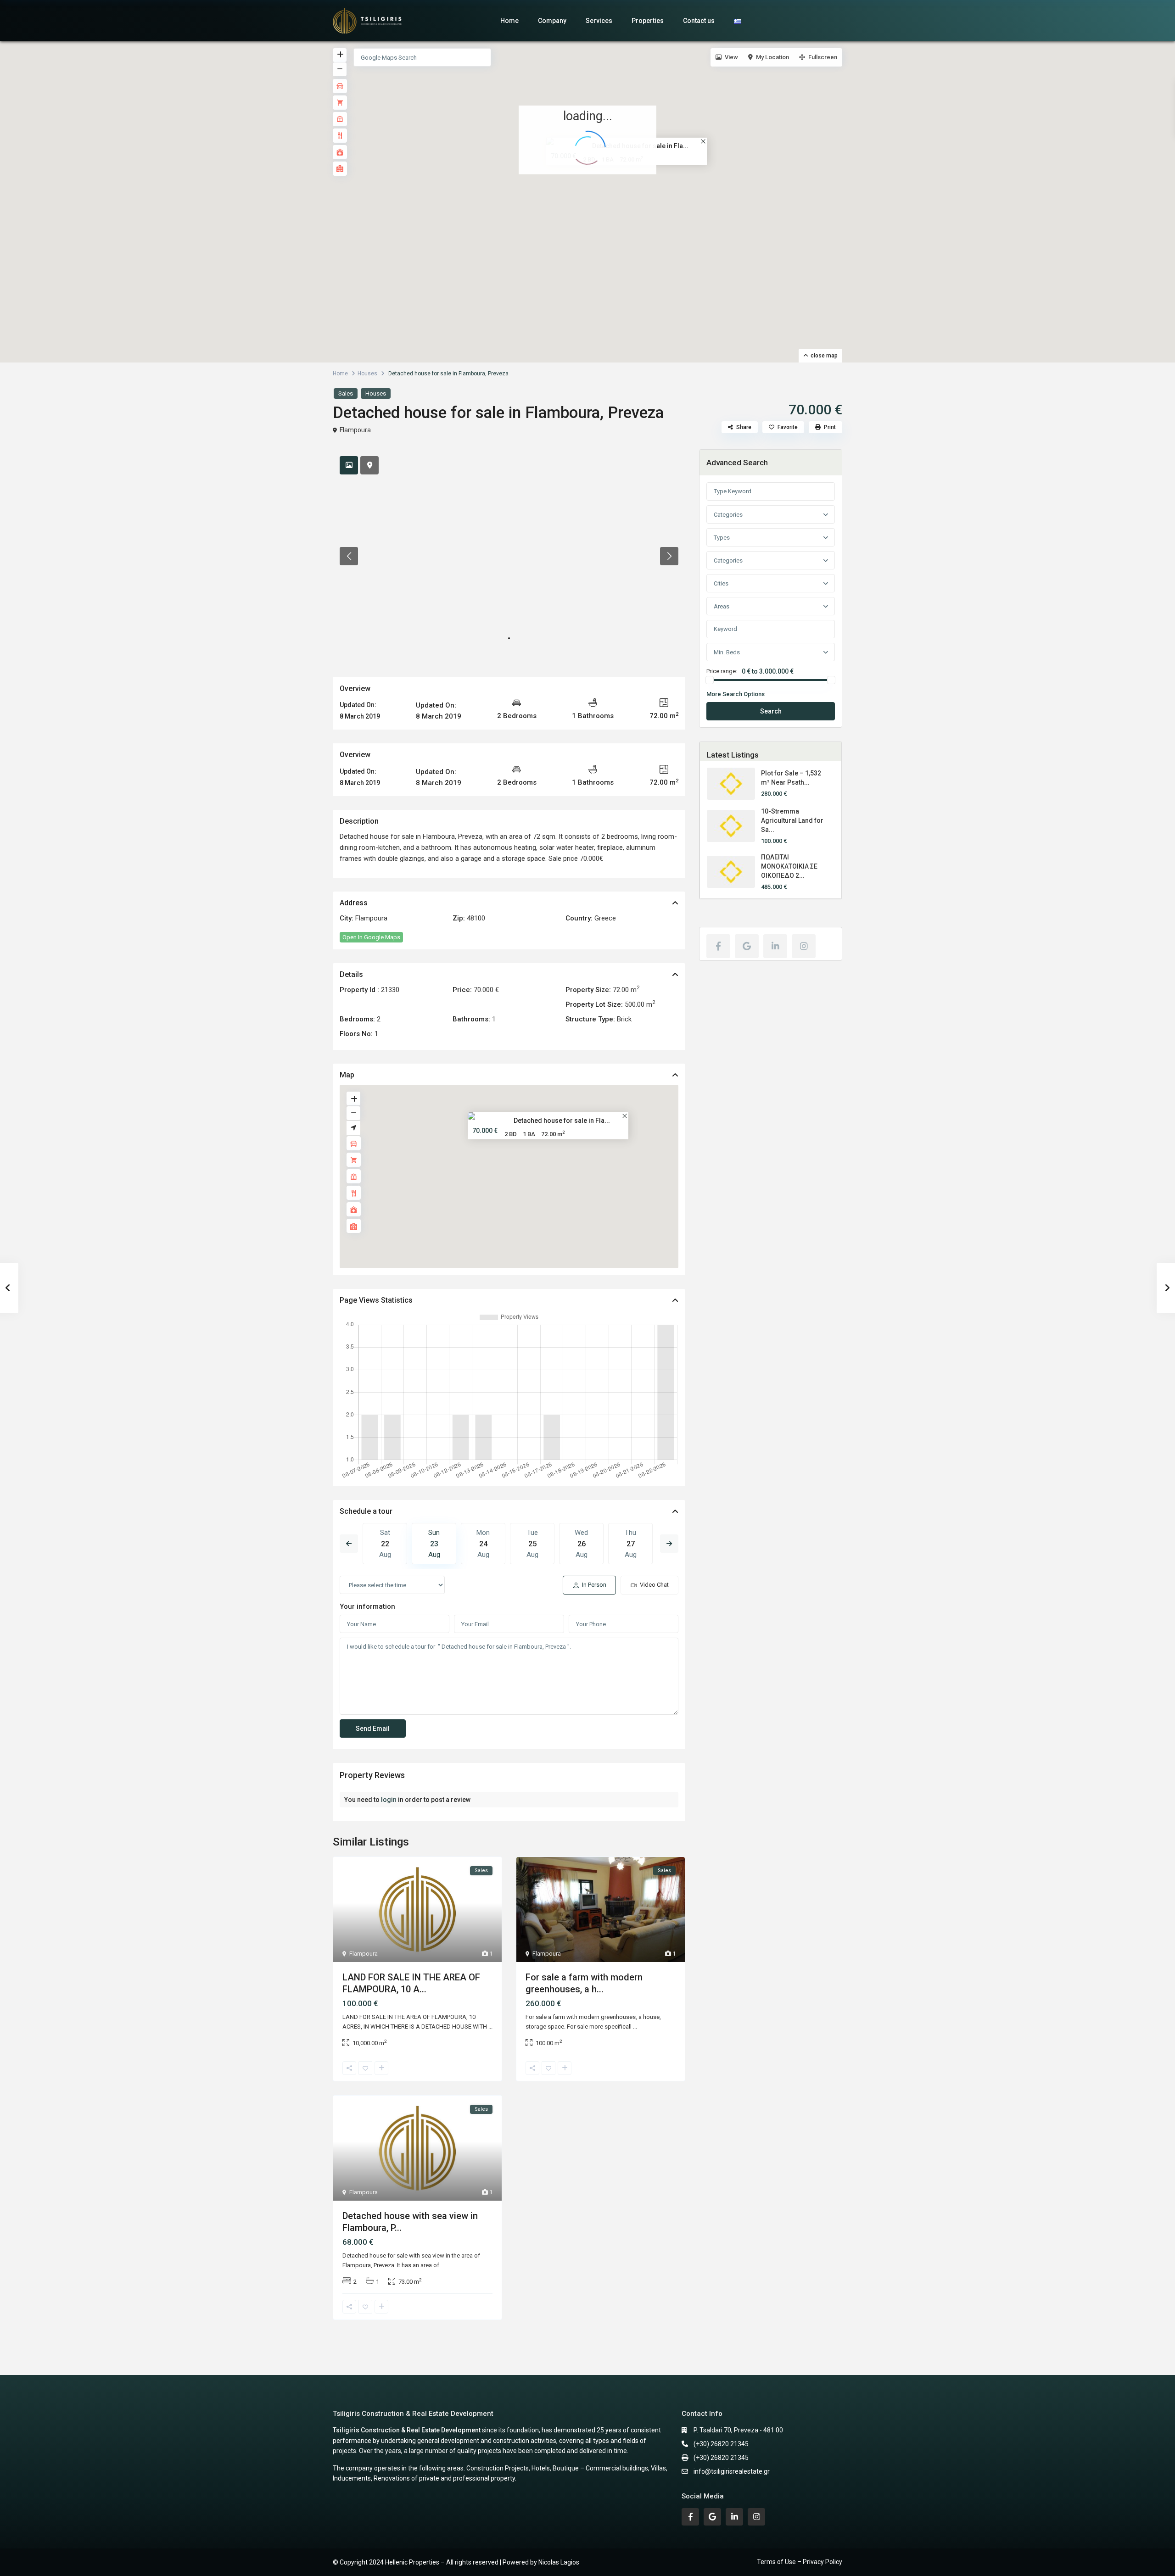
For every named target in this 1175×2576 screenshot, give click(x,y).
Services (599, 21)
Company (552, 21)
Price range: (722, 671)
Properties (648, 21)
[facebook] (718, 946)
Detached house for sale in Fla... (562, 1121)
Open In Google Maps (371, 937)
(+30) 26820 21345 (721, 2444)
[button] (594, 193)
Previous (349, 1544)
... (490, 2027)
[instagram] (804, 946)
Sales (346, 393)
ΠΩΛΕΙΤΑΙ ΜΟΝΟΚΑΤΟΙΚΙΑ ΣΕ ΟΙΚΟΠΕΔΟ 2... (789, 866)
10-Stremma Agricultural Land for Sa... (792, 820)
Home (509, 21)
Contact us (699, 21)
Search (771, 711)
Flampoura (355, 430)
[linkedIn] (775, 946)
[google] (747, 946)
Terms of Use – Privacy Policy (800, 2562)
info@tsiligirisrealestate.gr (732, 2471)
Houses (367, 374)
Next (669, 1544)
